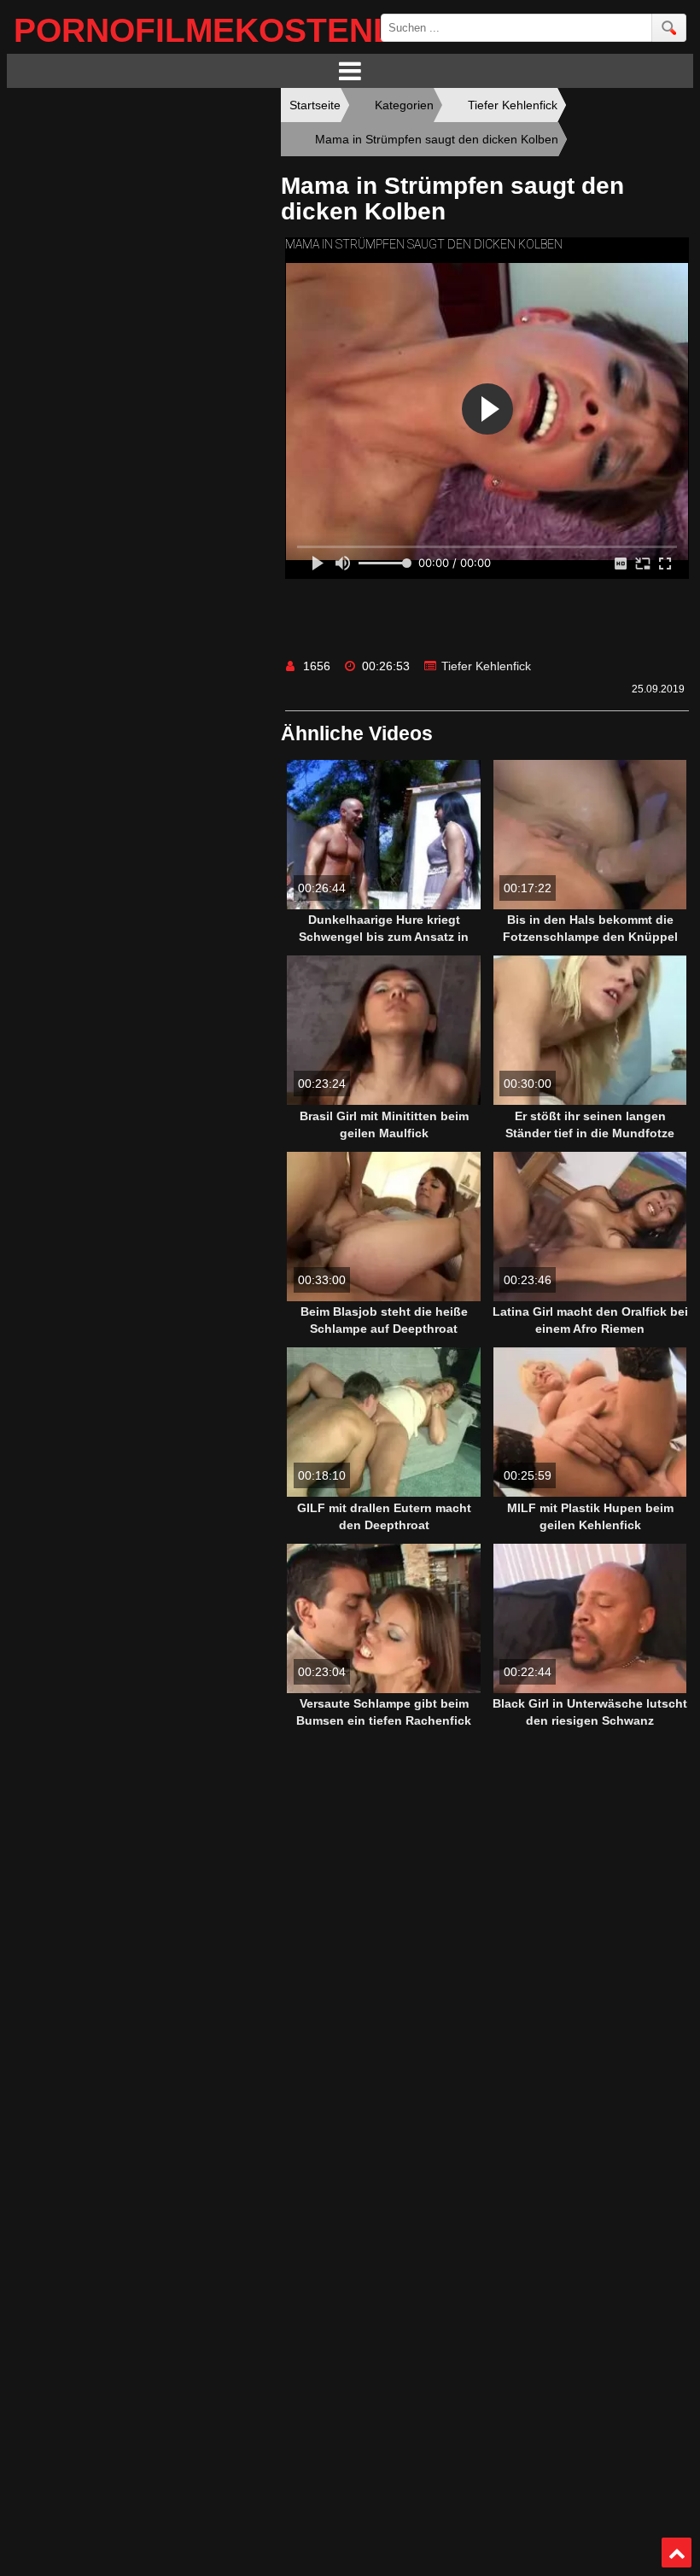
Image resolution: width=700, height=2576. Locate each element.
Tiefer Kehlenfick (486, 666)
